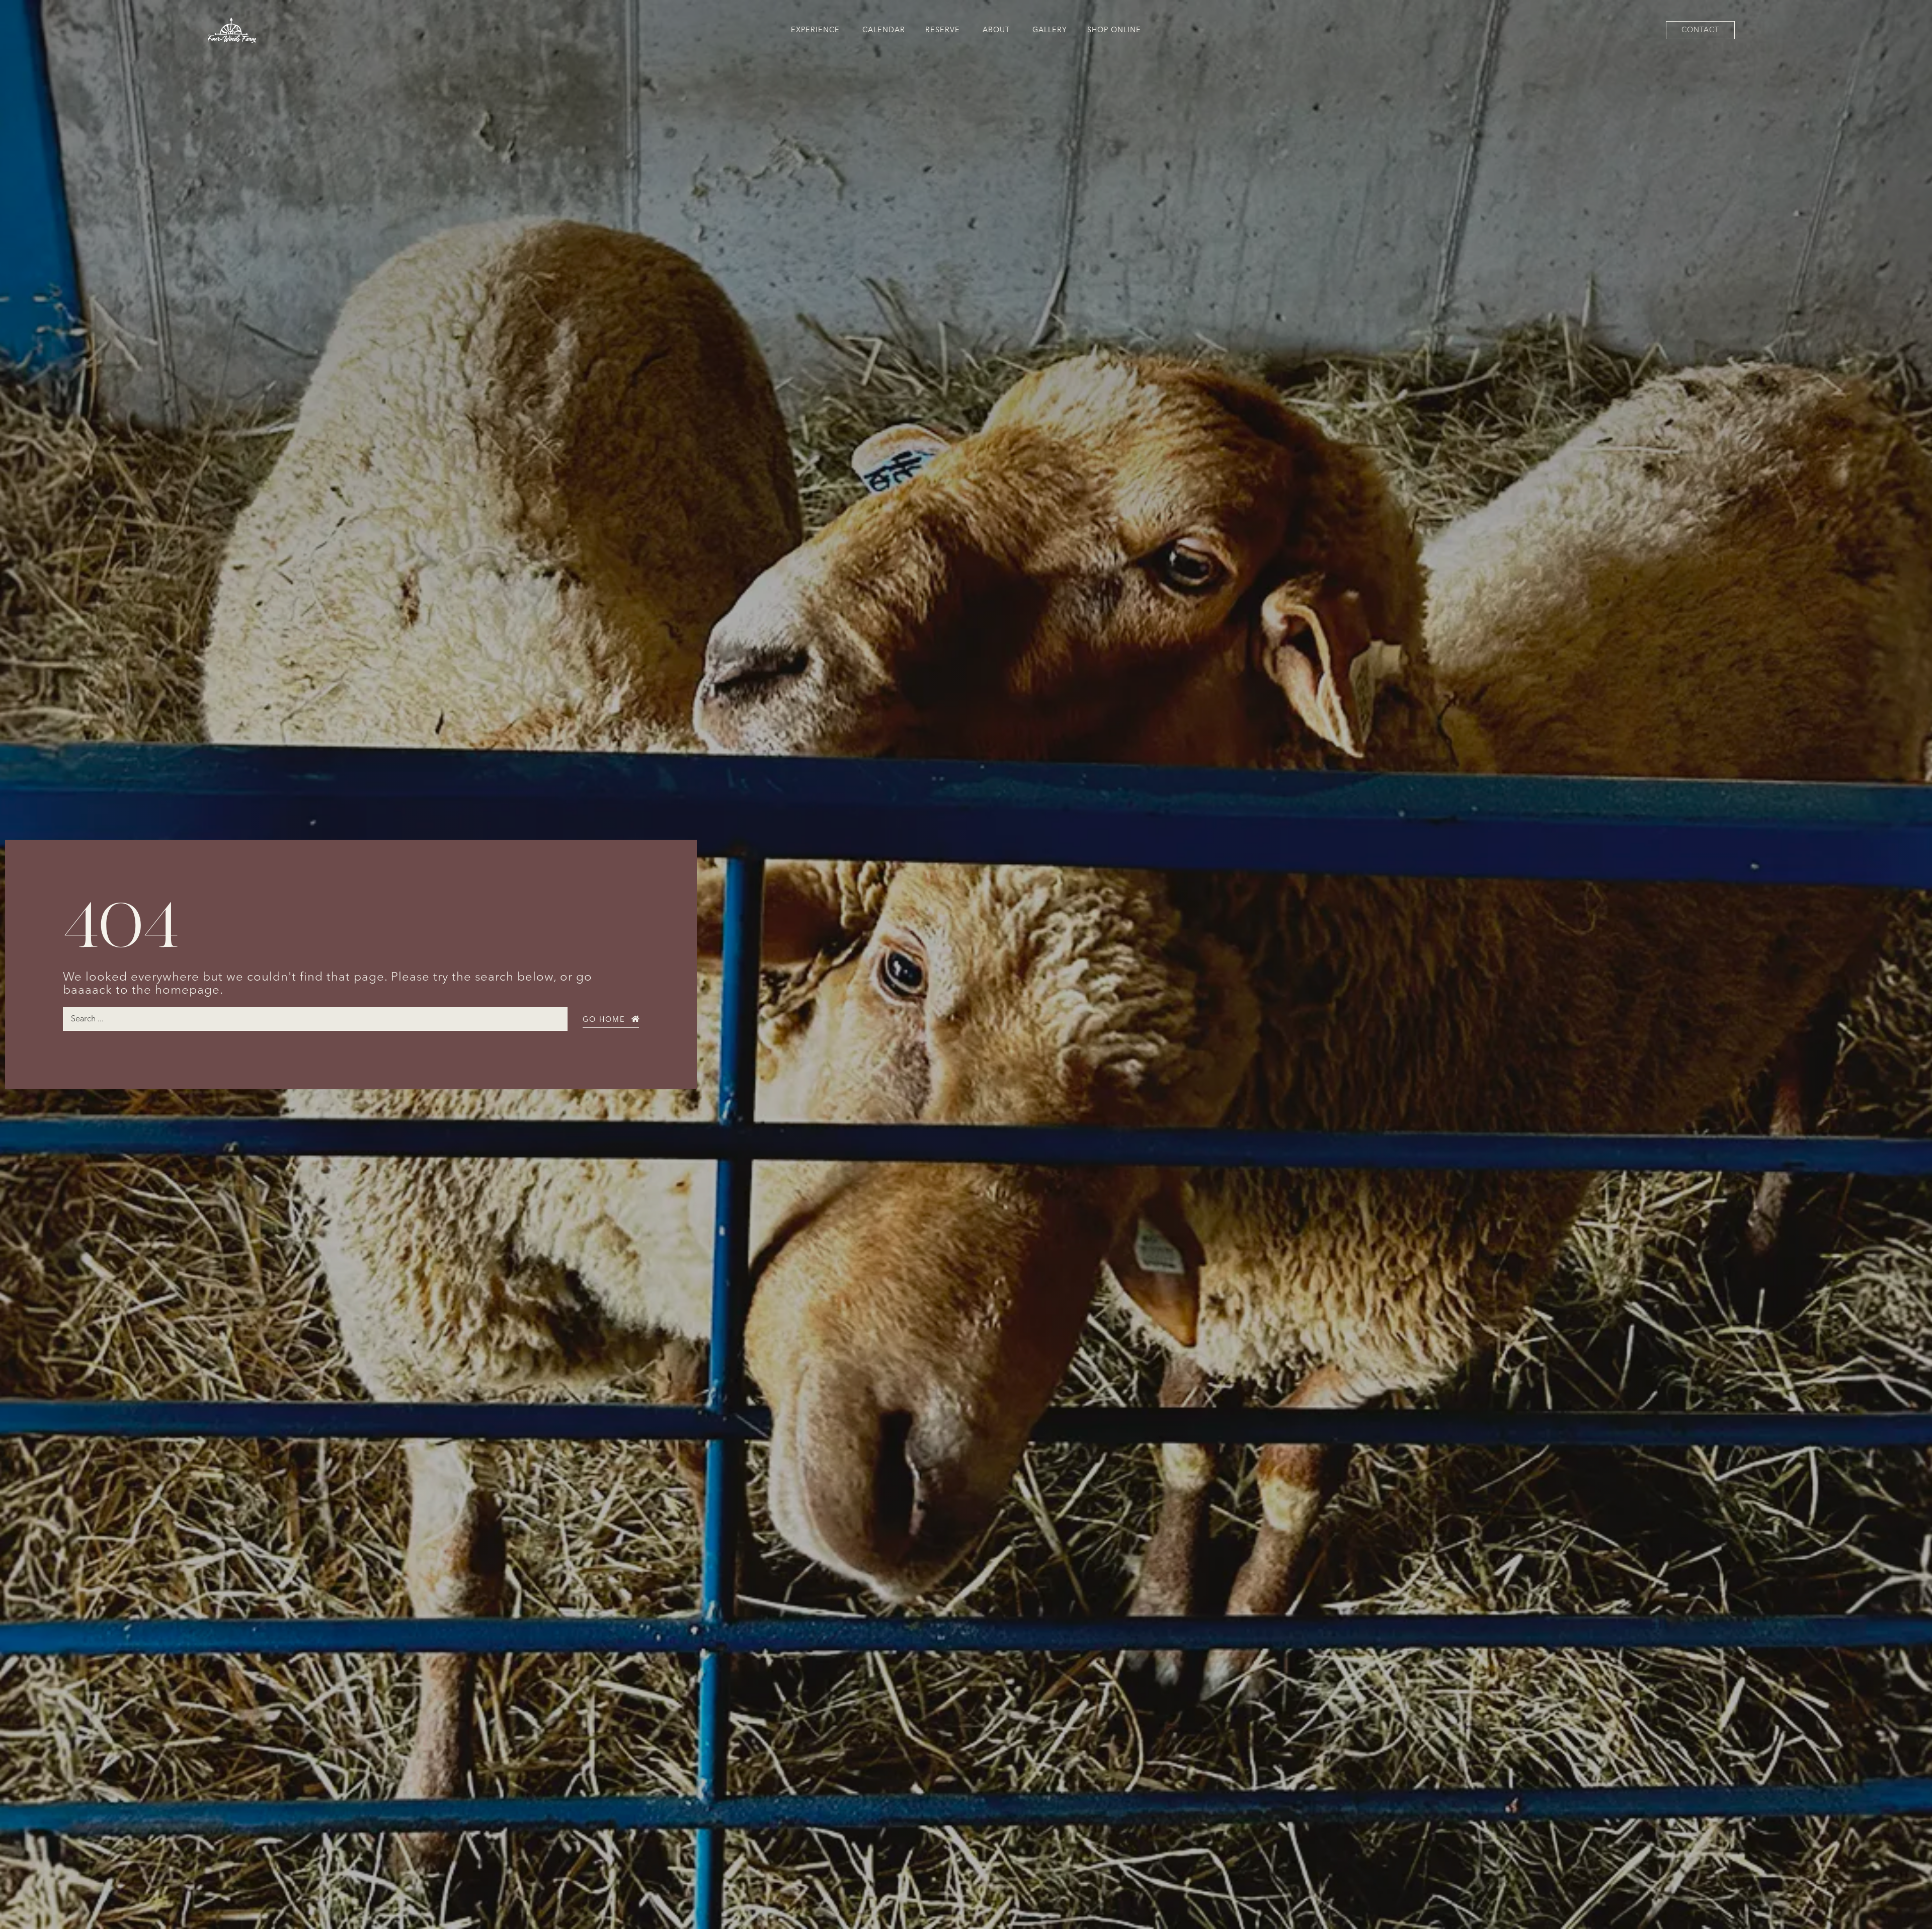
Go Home (604, 1020)
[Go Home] (635, 1019)
